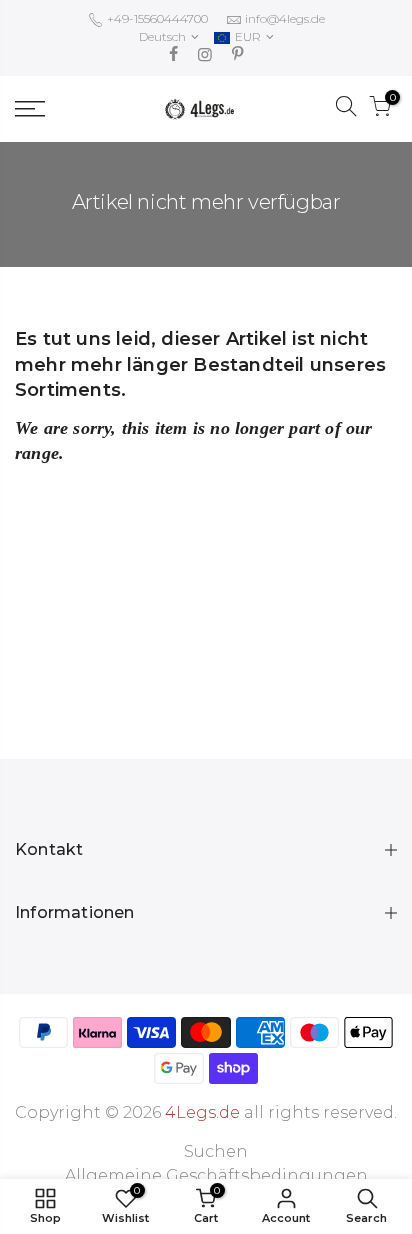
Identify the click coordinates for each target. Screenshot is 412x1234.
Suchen (216, 1151)
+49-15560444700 (156, 18)
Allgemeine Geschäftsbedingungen (216, 1175)
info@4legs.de (285, 18)
